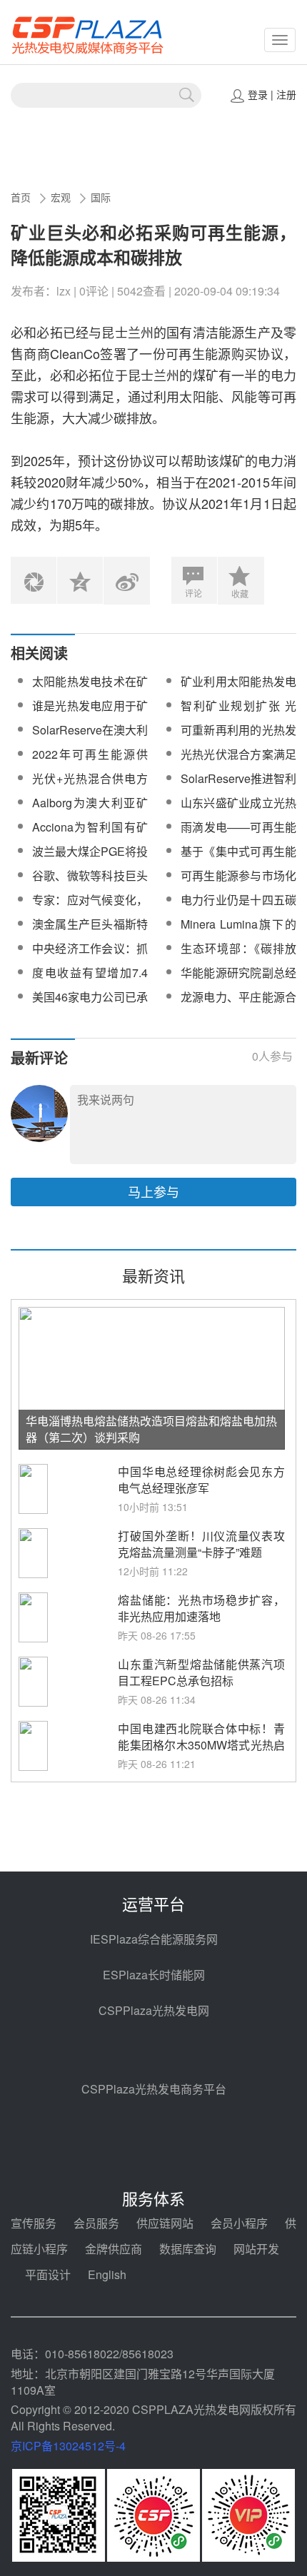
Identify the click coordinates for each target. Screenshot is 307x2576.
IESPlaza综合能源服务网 (154, 1939)
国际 (101, 197)
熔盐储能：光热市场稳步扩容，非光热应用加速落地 (201, 1608)
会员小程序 (239, 2223)
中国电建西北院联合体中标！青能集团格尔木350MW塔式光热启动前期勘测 (201, 1745)
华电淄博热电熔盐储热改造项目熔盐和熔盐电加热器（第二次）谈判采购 (151, 1429)
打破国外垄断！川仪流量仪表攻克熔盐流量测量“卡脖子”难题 (201, 1544)
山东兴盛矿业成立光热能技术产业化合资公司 (238, 811)
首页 (21, 197)
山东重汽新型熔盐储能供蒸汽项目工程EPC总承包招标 (201, 1672)
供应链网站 (165, 2223)
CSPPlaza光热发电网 (154, 2010)
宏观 (61, 197)
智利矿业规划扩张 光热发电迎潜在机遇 (238, 714)
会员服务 (96, 2223)
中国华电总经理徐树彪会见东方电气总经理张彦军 (201, 1480)
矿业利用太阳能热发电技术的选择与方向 (238, 690)
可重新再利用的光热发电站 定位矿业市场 (238, 738)
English (107, 2274)
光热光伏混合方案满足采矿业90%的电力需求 (238, 763)
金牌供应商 (114, 2249)
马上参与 (153, 1191)
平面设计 (48, 2274)
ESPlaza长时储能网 (154, 1975)
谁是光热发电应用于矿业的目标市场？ (90, 714)
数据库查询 (188, 2249)
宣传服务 (34, 2223)
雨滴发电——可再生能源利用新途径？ (238, 835)
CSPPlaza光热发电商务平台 (154, 2089)
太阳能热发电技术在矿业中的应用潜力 (90, 690)
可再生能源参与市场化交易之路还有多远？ (238, 884)
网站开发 (256, 2249)
